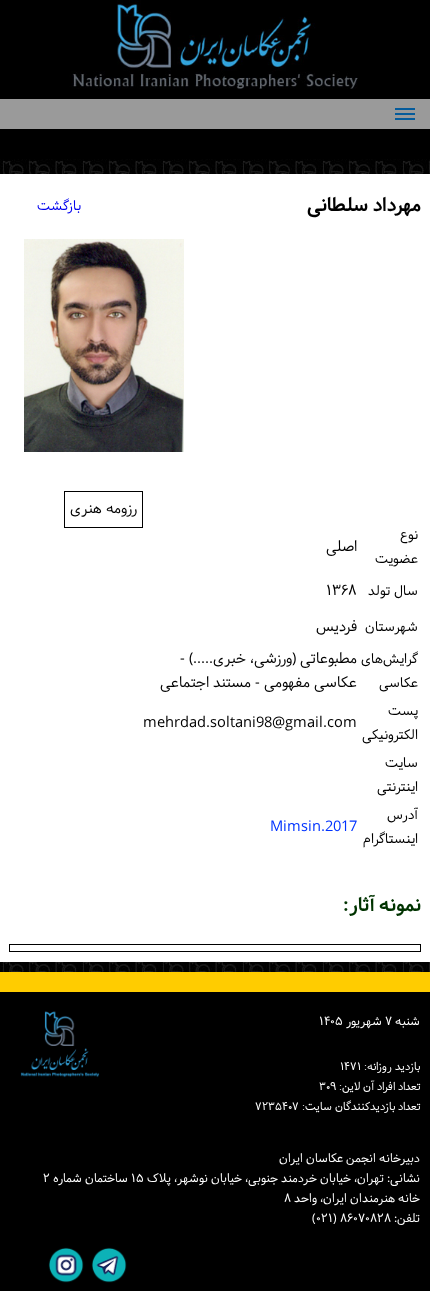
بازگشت (59, 206)
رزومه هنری (103, 509)
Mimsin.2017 (313, 827)
